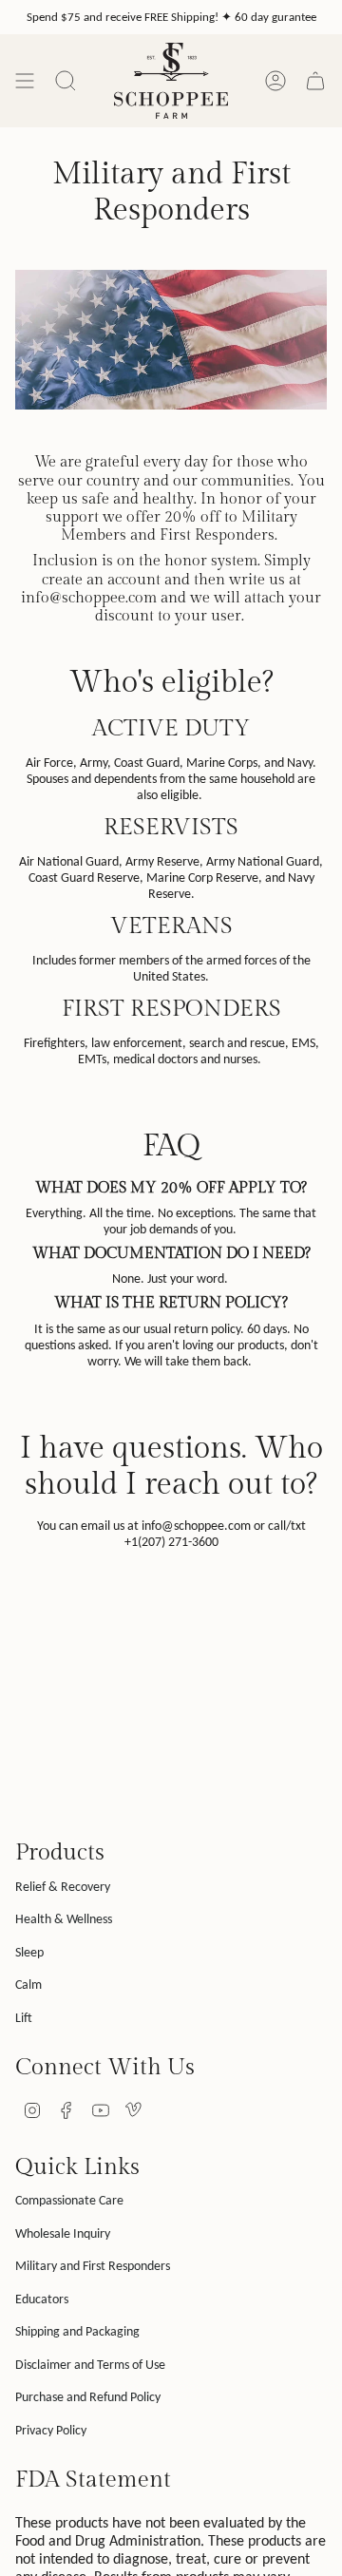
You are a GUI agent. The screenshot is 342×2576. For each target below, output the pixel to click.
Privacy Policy (51, 2430)
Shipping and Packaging (77, 2331)
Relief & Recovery (63, 1887)
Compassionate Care (69, 2200)
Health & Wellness (64, 1919)
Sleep (29, 1952)
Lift (24, 2018)
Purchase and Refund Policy (88, 2397)
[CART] (315, 81)
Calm (28, 1984)
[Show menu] (25, 81)
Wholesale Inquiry (63, 2233)
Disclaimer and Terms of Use (90, 2365)
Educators (42, 2299)
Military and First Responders (93, 2266)
